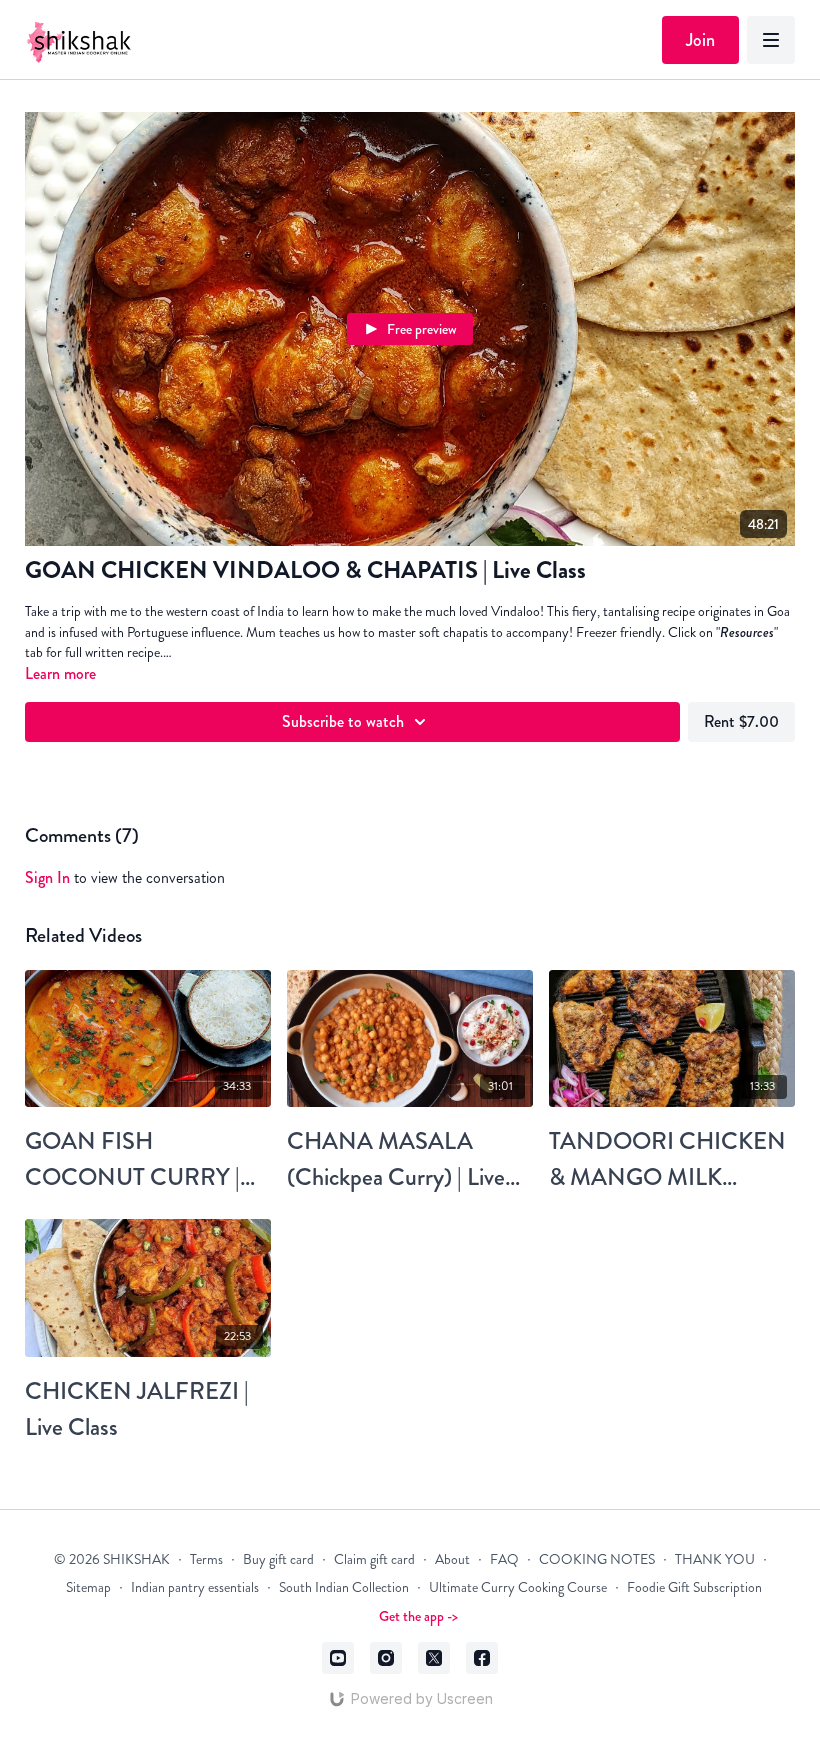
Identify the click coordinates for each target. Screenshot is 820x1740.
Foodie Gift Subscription (694, 1587)
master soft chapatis (433, 632)
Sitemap (88, 1587)
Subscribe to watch (343, 721)
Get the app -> (418, 1616)
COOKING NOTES (597, 1559)
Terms (206, 1559)
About (452, 1559)
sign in (47, 877)
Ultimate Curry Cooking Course (518, 1587)
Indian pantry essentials (195, 1587)
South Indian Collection (344, 1587)
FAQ (504, 1559)
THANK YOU (715, 1559)
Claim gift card (374, 1559)
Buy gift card (278, 1559)
